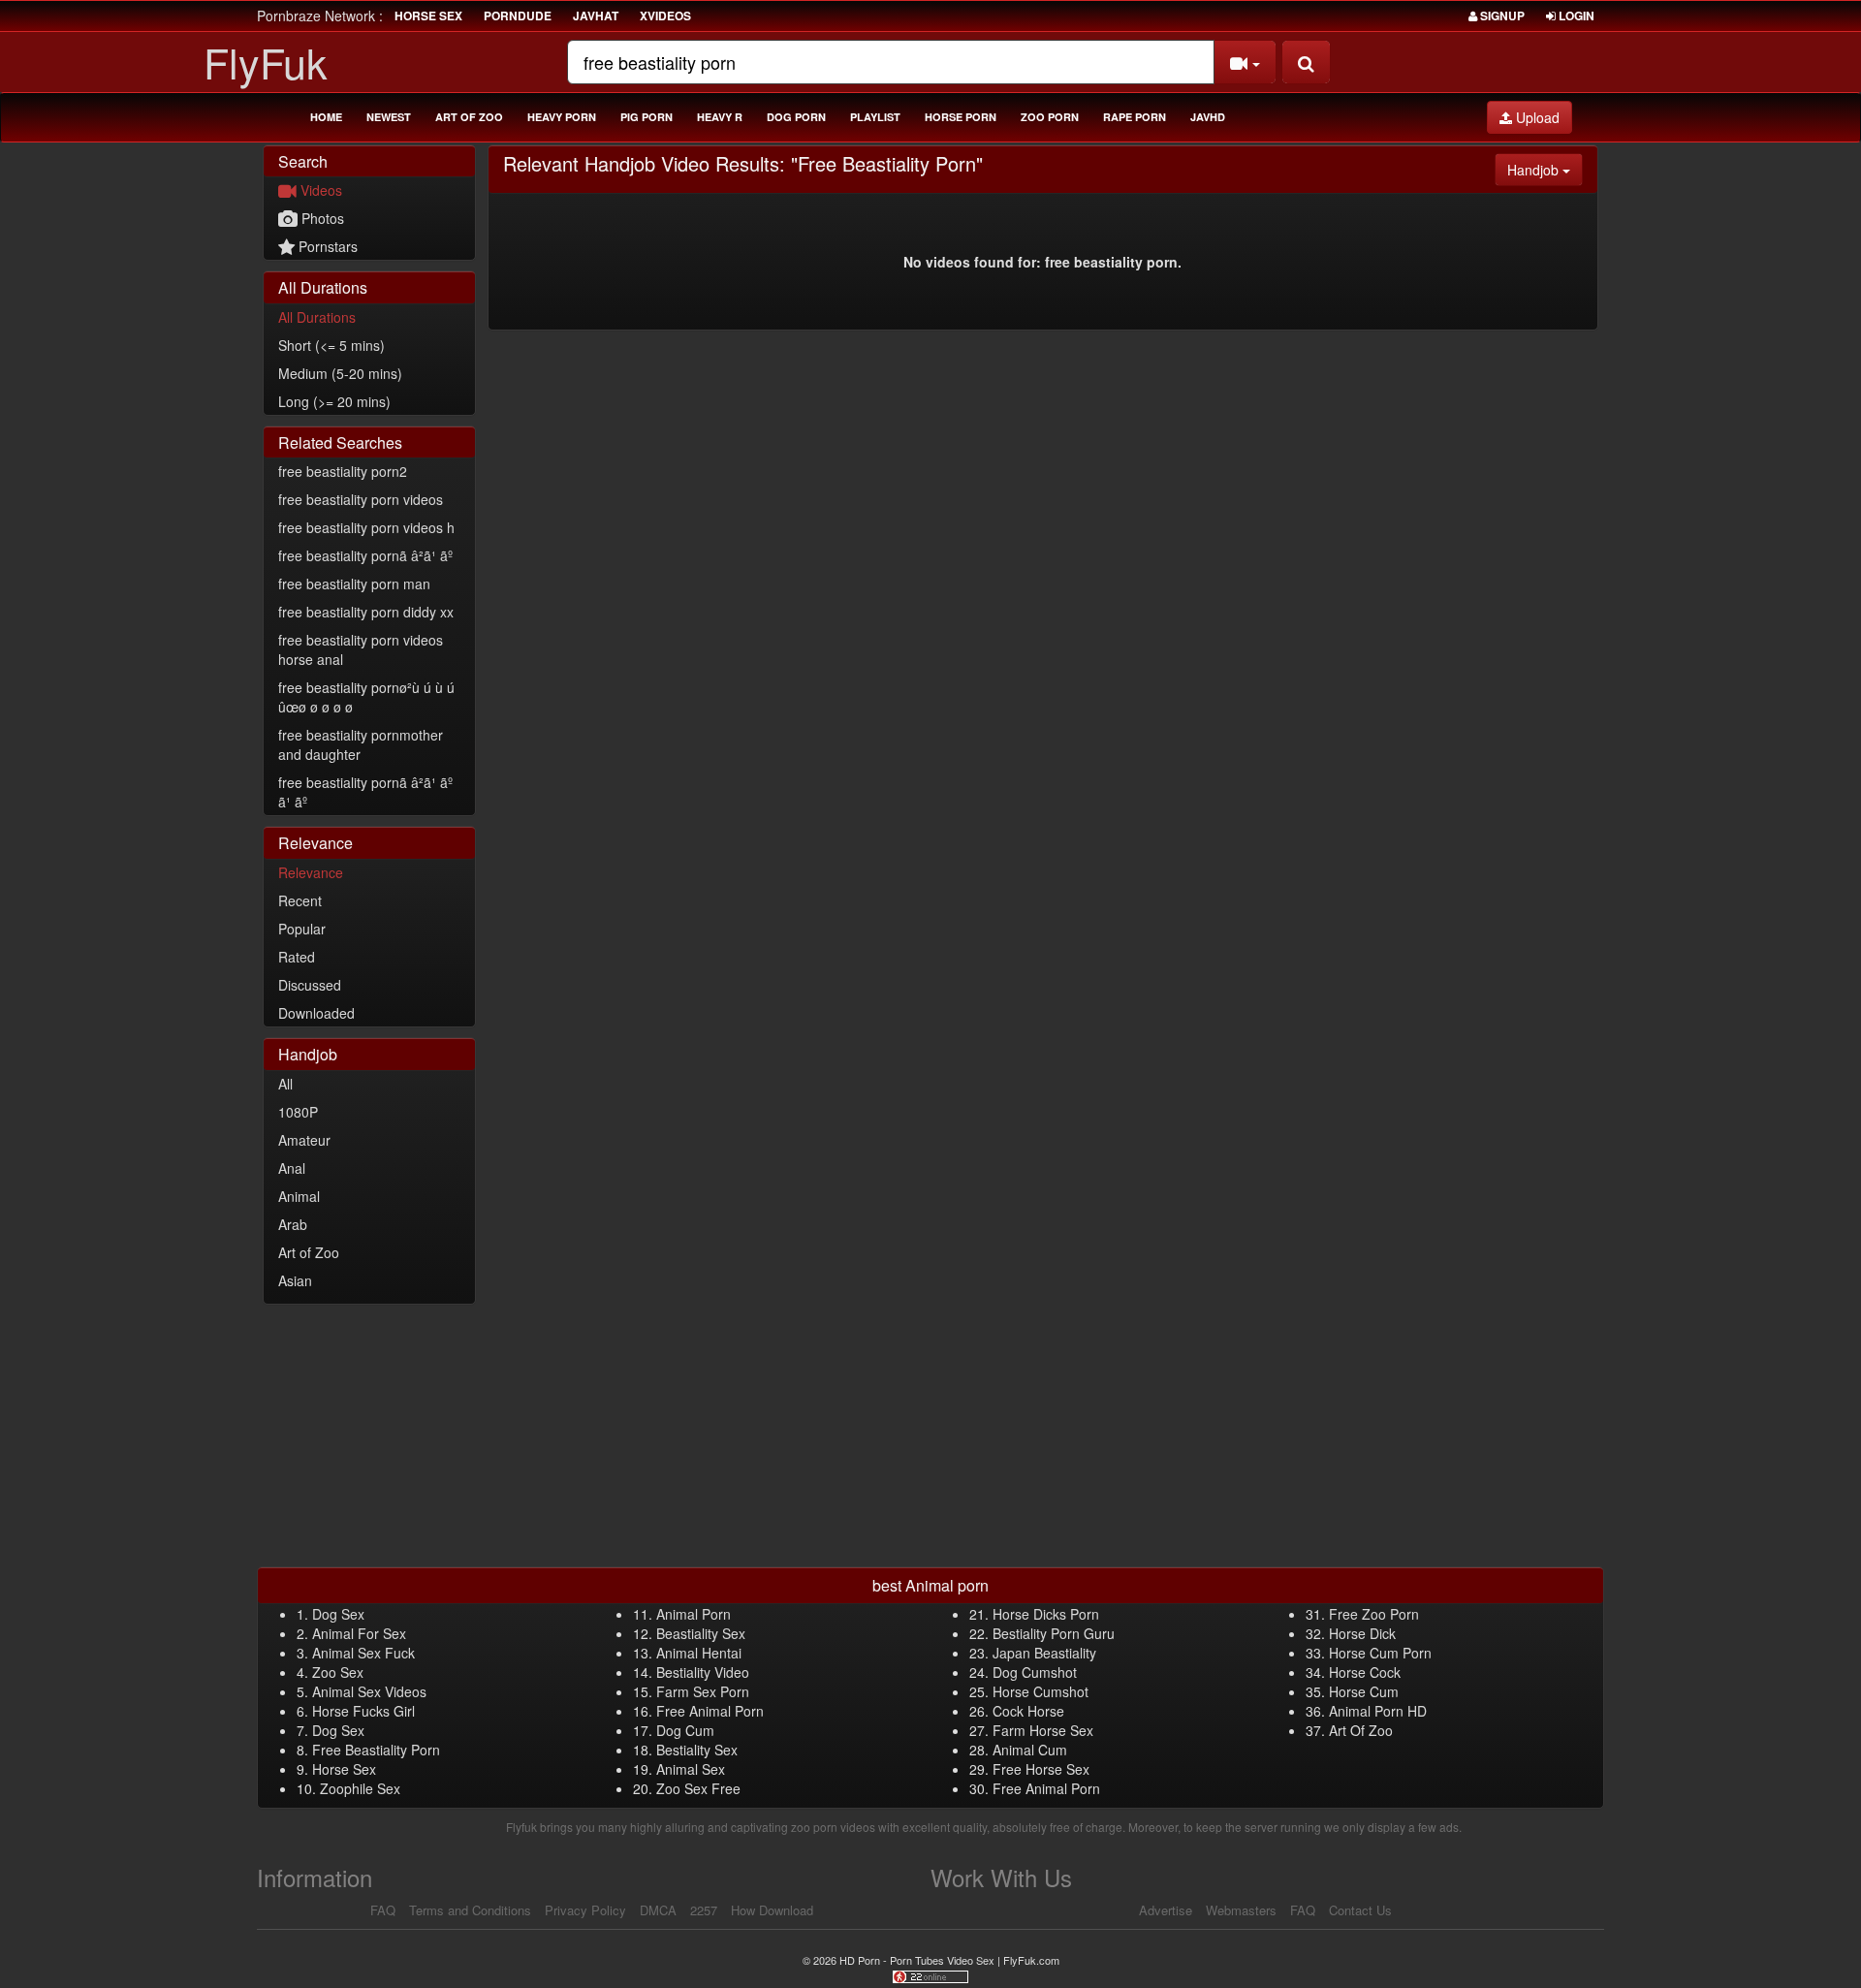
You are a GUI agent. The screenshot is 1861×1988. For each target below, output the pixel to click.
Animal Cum (1030, 1750)
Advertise (1166, 1910)
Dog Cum (685, 1730)
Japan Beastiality (1044, 1653)
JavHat (596, 16)
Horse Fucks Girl (363, 1711)
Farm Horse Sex (1043, 1730)
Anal (292, 1168)
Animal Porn (694, 1614)
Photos (321, 218)
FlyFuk (266, 62)
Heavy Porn (562, 117)
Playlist (875, 117)
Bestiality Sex (697, 1750)
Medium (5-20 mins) (340, 373)
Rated (297, 957)
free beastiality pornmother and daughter (361, 744)
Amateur (304, 1140)
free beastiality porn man (354, 584)
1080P (298, 1112)
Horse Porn (961, 117)
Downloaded (316, 1013)
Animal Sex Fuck (363, 1653)
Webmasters (1241, 1910)
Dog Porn (796, 117)
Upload (1536, 117)
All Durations (317, 317)
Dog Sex (338, 1614)
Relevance (311, 872)
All (285, 1084)
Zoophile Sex (360, 1788)
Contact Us (1360, 1910)
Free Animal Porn (710, 1711)
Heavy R (720, 117)
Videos (319, 190)
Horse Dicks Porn (1046, 1614)
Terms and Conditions (470, 1910)
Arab (293, 1224)
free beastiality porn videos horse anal (361, 649)
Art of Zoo (469, 117)
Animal (299, 1196)
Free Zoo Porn (1374, 1614)
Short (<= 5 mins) (331, 345)
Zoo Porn (1050, 117)
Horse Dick (1362, 1633)
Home (326, 117)
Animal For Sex (359, 1633)
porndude (518, 16)
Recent (300, 900)
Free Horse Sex (1041, 1769)
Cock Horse (1028, 1711)
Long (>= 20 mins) (334, 401)
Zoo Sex (338, 1672)
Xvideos (665, 16)
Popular (302, 929)
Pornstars (326, 246)
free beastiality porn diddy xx (366, 612)
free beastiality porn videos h (366, 527)
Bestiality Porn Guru (1054, 1633)
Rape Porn (1135, 117)
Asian (295, 1280)
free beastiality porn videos (361, 499)
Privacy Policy (585, 1910)
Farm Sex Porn (703, 1691)
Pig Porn (647, 117)
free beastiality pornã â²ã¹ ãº (365, 555)
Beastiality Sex (701, 1633)
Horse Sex (344, 1769)
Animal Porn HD (1378, 1711)
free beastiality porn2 (343, 471)
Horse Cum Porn (1380, 1653)
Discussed (310, 985)
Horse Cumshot (1041, 1691)
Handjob (1545, 169)
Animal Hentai (699, 1653)
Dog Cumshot (1035, 1672)
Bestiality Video (703, 1672)
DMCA (658, 1910)
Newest (389, 117)
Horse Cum (1364, 1691)
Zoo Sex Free (698, 1788)
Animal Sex (691, 1769)
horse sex (428, 16)
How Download (772, 1910)
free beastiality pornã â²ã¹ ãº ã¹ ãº (365, 792)
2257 (704, 1910)
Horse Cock (1365, 1672)
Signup (1501, 16)
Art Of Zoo (1361, 1730)
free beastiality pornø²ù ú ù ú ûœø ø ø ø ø (366, 697)
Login (1575, 16)
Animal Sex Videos (369, 1691)
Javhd (1208, 117)
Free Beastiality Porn (376, 1750)
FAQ (383, 1910)
